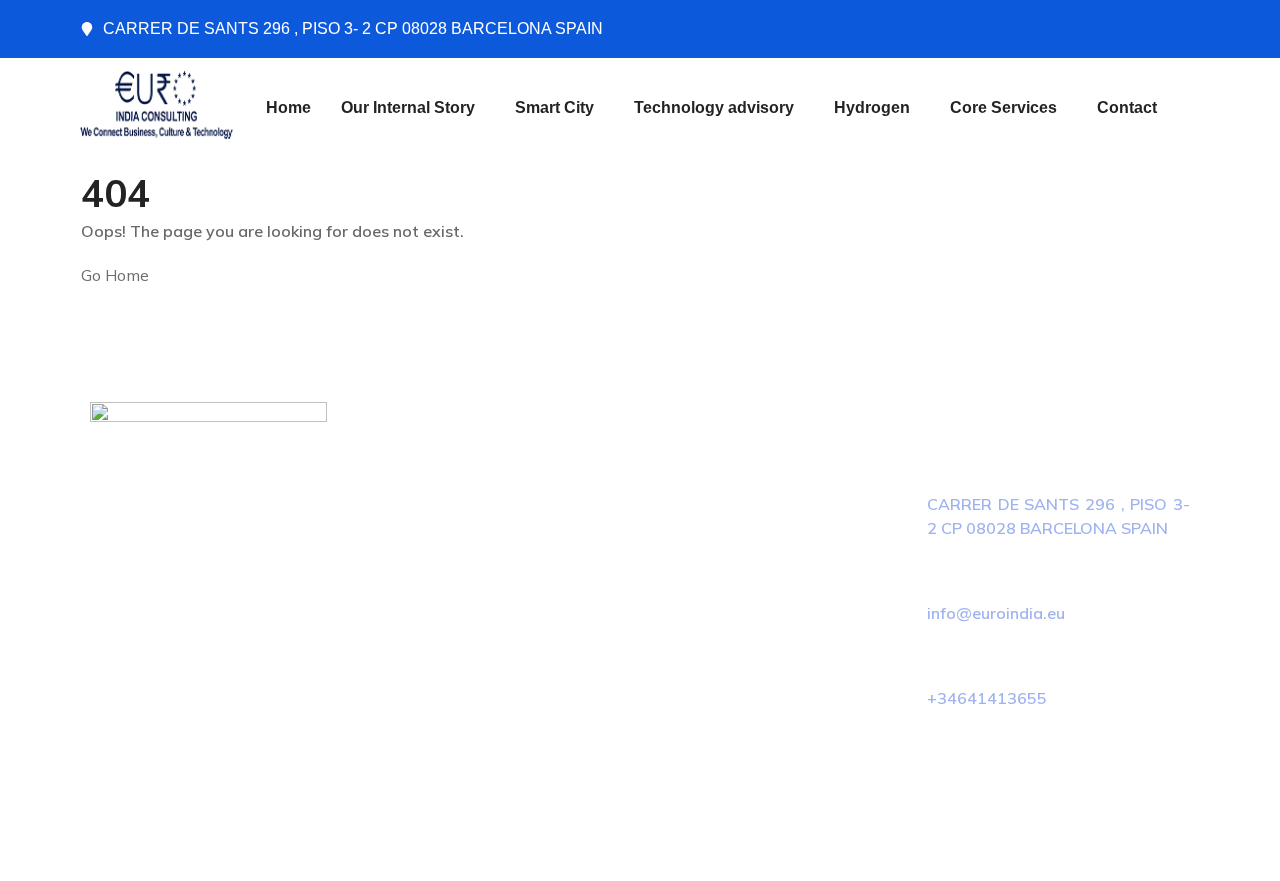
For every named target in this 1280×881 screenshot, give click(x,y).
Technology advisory (714, 107)
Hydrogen (872, 107)
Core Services (1003, 107)
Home (288, 107)
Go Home (115, 275)
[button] (413, 108)
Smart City (554, 107)
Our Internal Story (408, 107)
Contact (1127, 107)
